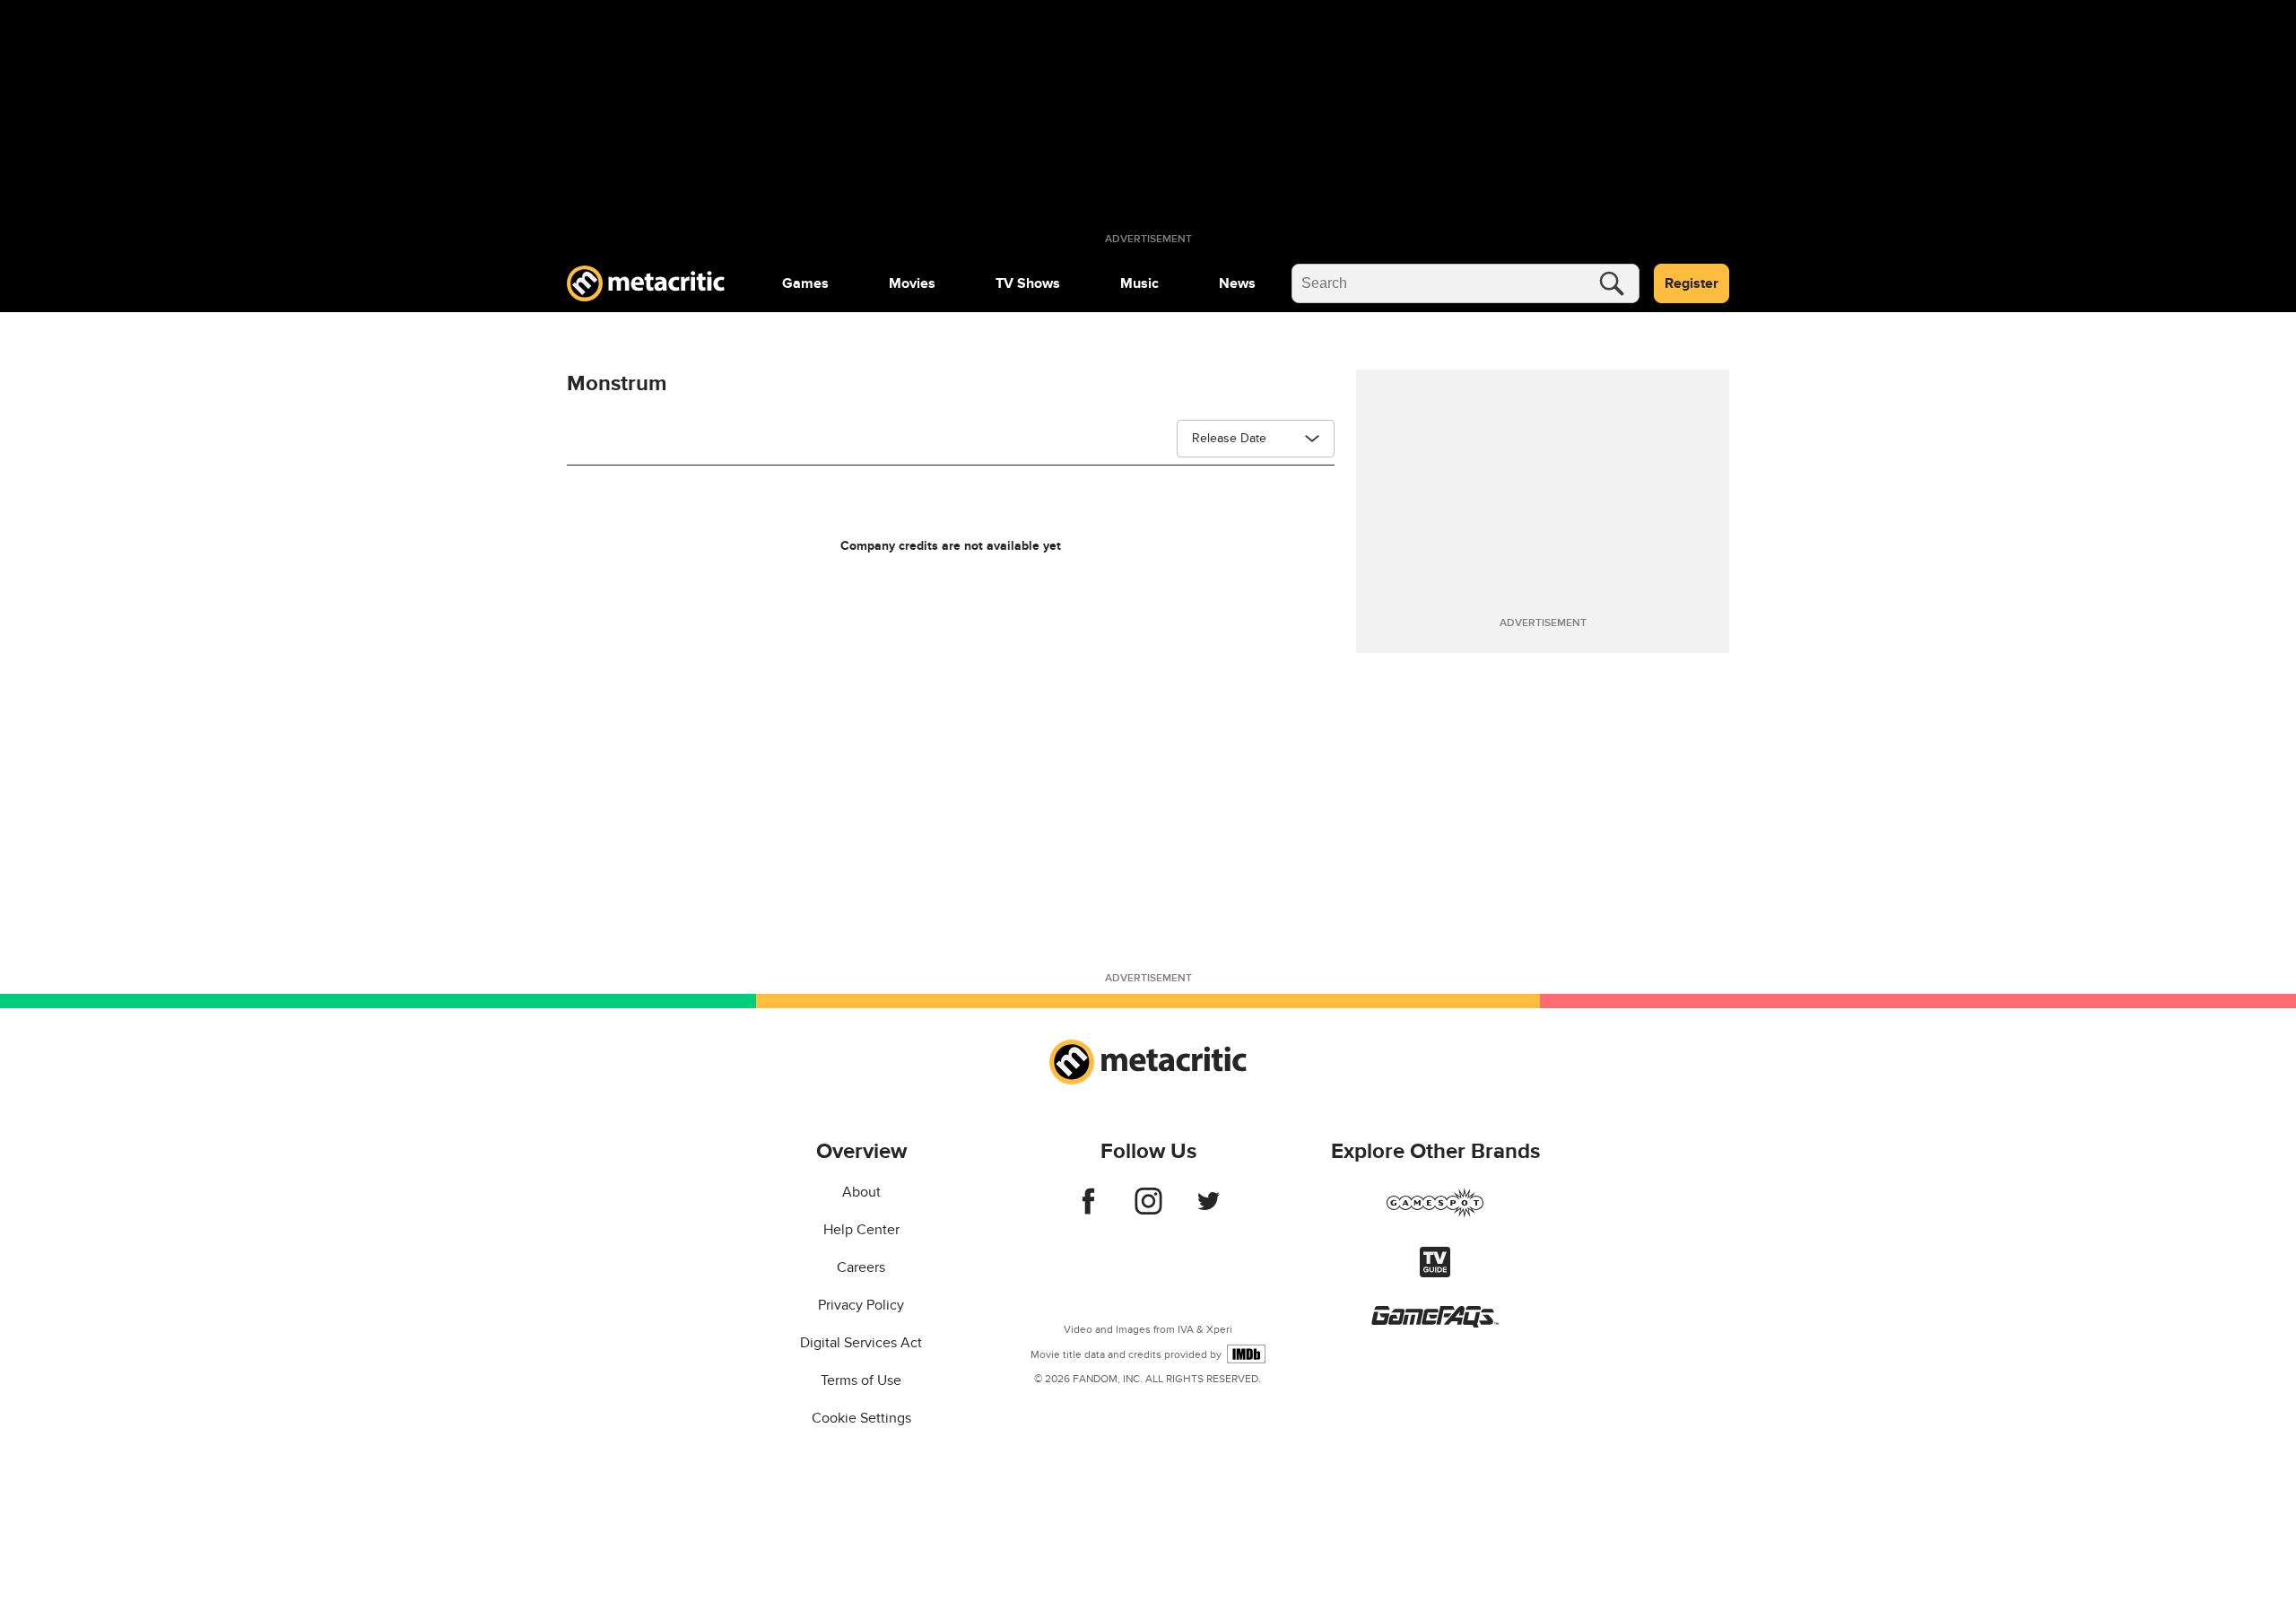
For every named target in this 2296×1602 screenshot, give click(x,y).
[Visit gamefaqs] (1435, 1323)
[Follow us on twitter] (1209, 1210)
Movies (912, 283)
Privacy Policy (861, 1305)
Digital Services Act (861, 1343)
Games (805, 283)
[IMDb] (1246, 1354)
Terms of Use (861, 1380)
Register (1692, 283)
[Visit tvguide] (1435, 1273)
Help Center (861, 1230)
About (861, 1192)
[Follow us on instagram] (1148, 1210)
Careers (861, 1267)
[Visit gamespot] (1435, 1214)
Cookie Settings (861, 1418)
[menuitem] (805, 283)
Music (1139, 283)
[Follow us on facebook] (1088, 1210)
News (1237, 283)
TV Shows (1028, 283)
